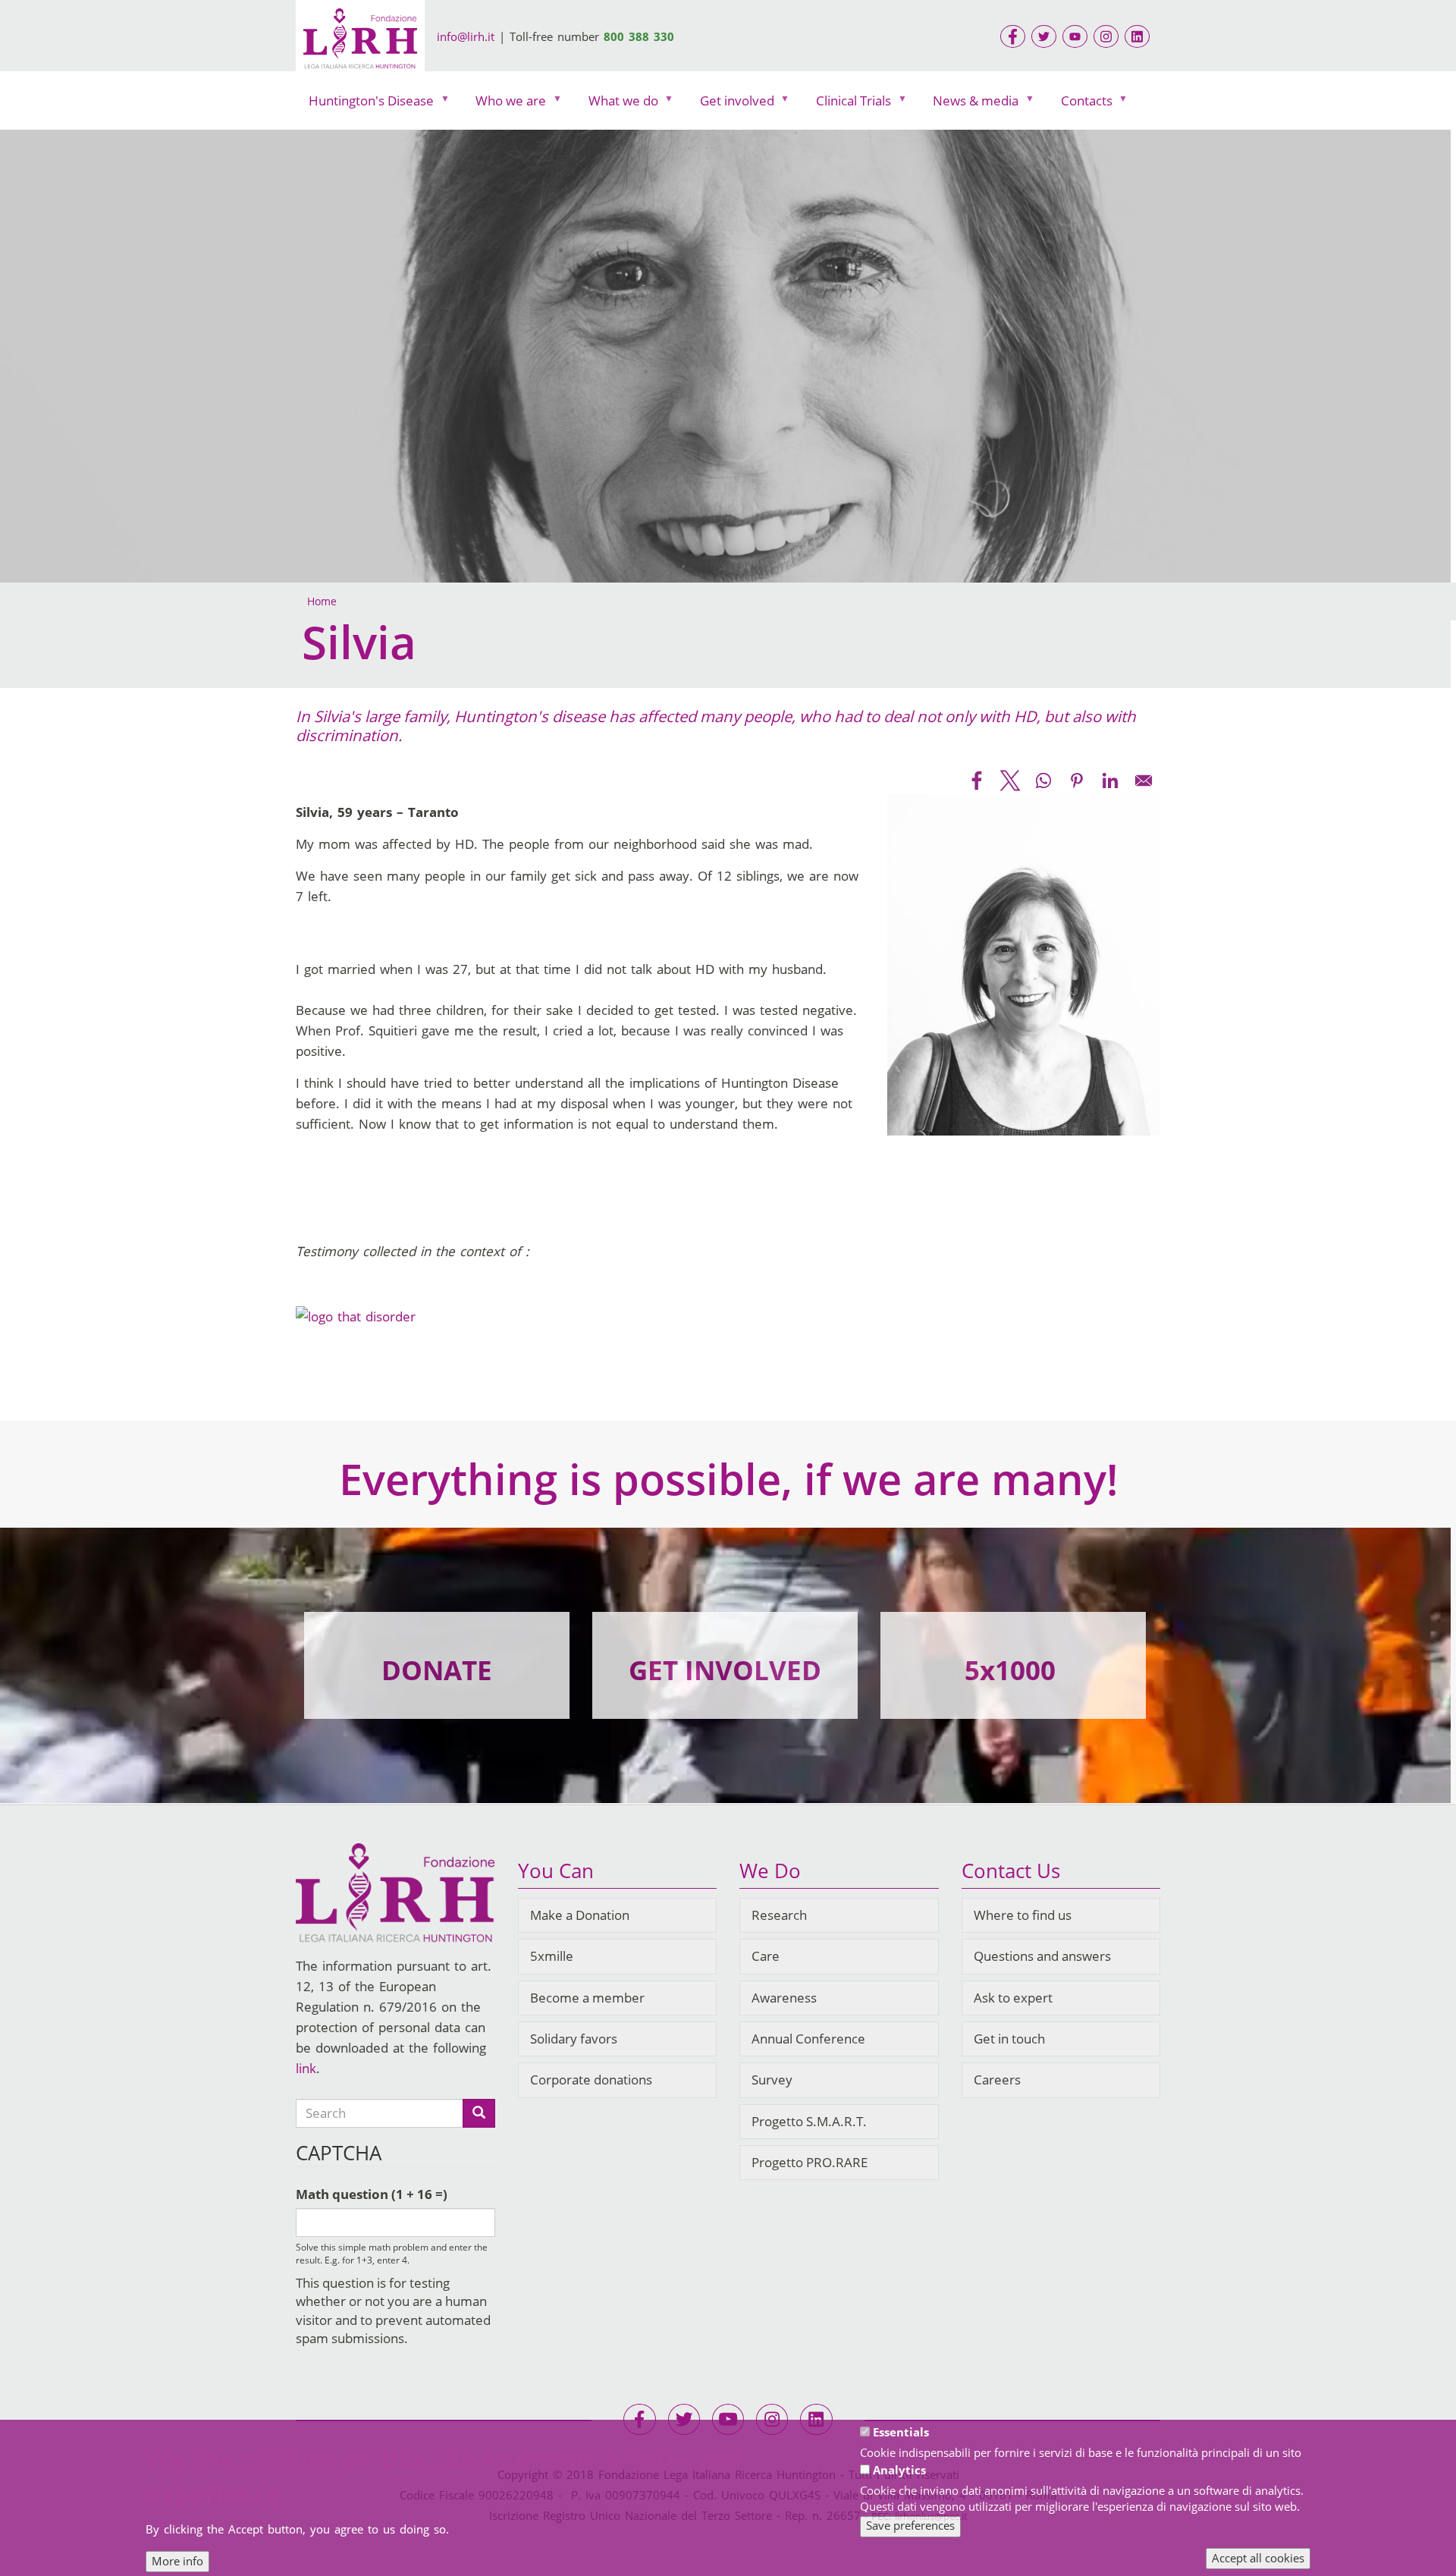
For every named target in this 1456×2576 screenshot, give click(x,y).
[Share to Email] (1144, 781)
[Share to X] (1010, 781)
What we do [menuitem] (617, 104)
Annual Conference (808, 2039)
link (306, 2068)
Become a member (587, 1998)
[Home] (360, 41)
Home (322, 601)
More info (177, 2561)
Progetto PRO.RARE (810, 2162)
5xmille (552, 1956)
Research (779, 1915)
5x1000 (1010, 1670)
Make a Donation (580, 1915)
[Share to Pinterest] (1077, 781)
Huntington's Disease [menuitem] (365, 104)
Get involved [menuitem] (731, 104)
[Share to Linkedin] (1110, 781)
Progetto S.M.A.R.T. (809, 2121)
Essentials (901, 2432)
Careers (997, 2080)
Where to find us (1023, 1915)
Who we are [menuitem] (504, 104)
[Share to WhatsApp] (1043, 781)
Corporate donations (591, 2080)
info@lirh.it (466, 36)
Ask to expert (1013, 1998)
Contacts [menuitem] (1080, 104)
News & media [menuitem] (969, 104)
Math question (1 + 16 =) (372, 2194)
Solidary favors (574, 2039)
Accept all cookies (1258, 2558)
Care (766, 1956)
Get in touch (1009, 2039)
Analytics (899, 2470)
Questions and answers (1042, 1956)
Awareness (784, 1998)
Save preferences (910, 2525)
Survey (772, 2080)
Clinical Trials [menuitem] (847, 104)
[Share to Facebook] (977, 781)
